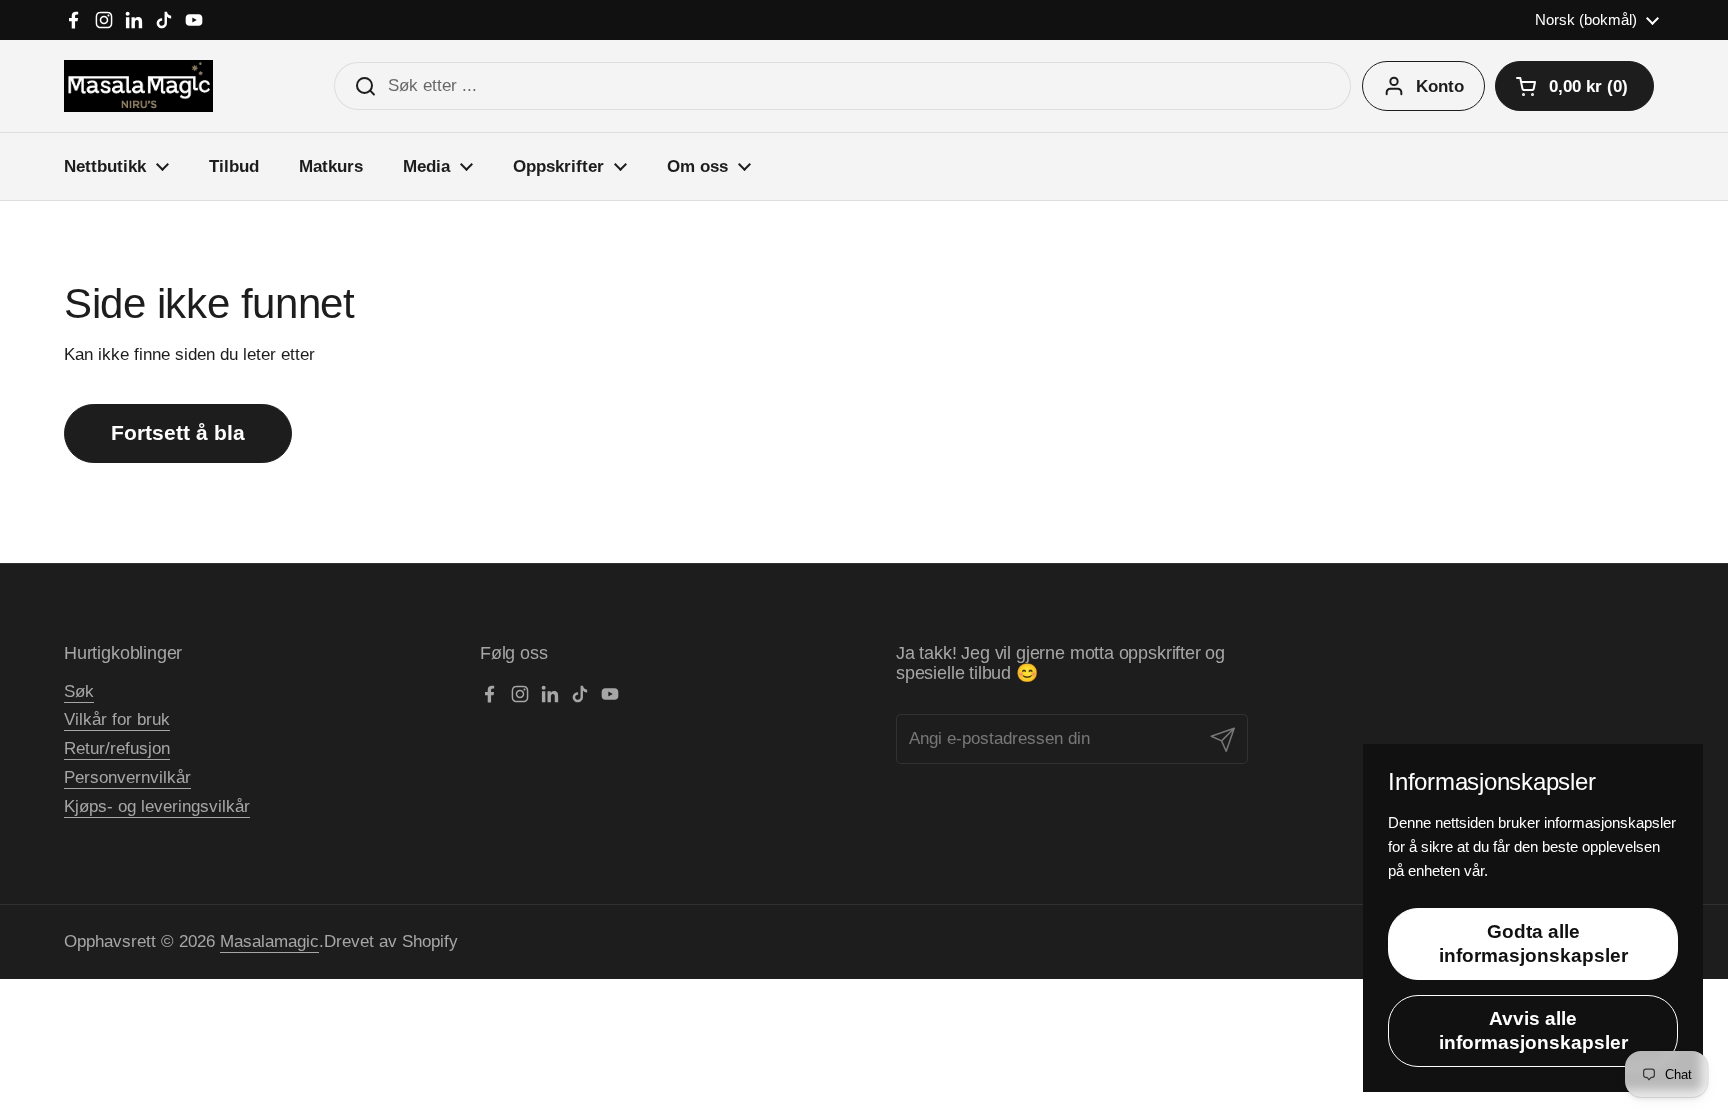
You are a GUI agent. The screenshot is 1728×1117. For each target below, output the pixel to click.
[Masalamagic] (138, 86)
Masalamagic (269, 941)
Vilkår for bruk (117, 719)
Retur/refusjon (117, 748)
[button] (1574, 86)
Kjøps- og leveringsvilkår (157, 806)
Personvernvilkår (127, 777)
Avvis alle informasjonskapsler (1533, 1030)
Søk (79, 691)
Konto (1440, 86)
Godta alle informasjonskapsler (1533, 943)
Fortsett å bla (178, 433)
